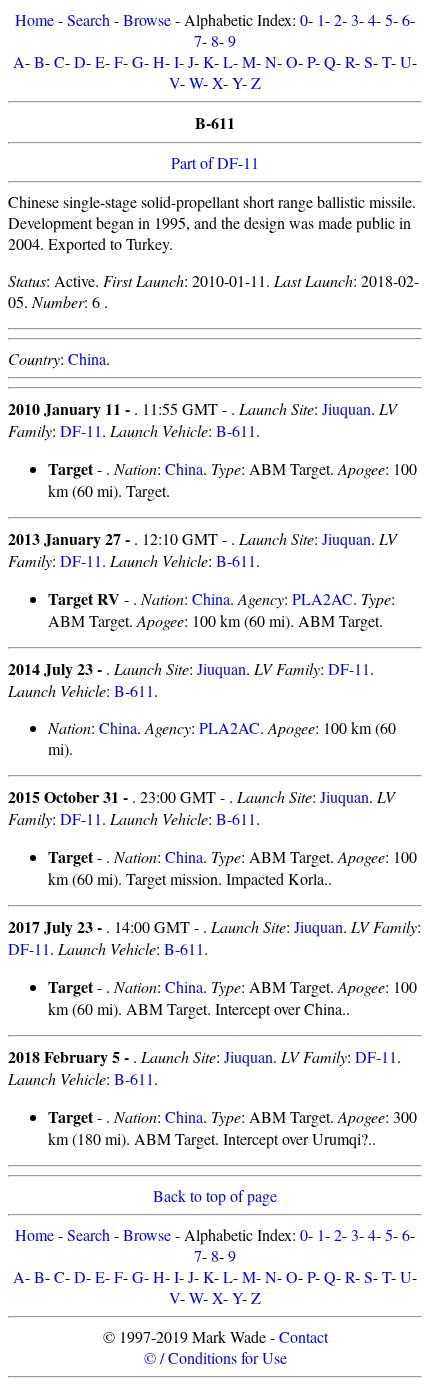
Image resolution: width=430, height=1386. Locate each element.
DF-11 (81, 430)
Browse (147, 19)
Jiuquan (346, 408)
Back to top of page (215, 1195)
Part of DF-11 (215, 162)
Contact (303, 1336)
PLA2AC (322, 598)
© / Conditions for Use (215, 1357)
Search (88, 19)
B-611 (236, 430)
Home (34, 19)
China (87, 358)
